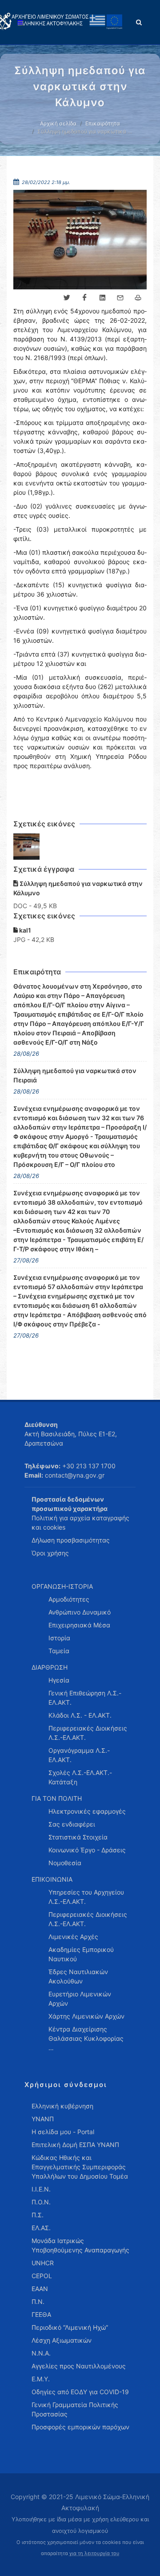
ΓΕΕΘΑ (41, 2314)
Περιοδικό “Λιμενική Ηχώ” (70, 2327)
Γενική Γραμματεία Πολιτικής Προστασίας (75, 2409)
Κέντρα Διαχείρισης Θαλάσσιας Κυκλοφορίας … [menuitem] (86, 2038)
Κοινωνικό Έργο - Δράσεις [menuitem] (87, 1850)
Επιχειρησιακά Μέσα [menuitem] (79, 1625)
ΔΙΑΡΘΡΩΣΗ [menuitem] (50, 1667)
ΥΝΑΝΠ (43, 2119)
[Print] (138, 298)
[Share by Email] (120, 298)
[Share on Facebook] (84, 298)
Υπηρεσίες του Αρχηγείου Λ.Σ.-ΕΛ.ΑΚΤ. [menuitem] (86, 1897)
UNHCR (43, 2263)
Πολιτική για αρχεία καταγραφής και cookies (80, 1522)
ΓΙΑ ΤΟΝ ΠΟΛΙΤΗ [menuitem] (57, 1798)
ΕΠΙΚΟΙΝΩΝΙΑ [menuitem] (52, 1879)
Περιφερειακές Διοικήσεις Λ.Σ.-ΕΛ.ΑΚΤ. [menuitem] (88, 1733)
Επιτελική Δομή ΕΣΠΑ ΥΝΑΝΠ (75, 2145)
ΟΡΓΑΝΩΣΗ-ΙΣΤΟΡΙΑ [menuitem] (62, 1586)
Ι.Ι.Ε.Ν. (41, 2189)
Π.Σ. (38, 2215)
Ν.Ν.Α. (41, 2353)
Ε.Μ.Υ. (41, 2379)
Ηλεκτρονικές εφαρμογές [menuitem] (87, 1811)
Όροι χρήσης (50, 1553)
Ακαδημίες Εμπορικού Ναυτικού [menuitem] (81, 1954)
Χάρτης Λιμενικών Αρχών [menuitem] (86, 2016)
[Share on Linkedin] (102, 298)
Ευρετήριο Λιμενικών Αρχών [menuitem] (80, 1999)
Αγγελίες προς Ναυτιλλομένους (79, 2366)
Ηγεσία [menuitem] (59, 1680)
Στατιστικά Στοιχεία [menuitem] (78, 1837)
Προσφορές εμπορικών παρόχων (80, 2427)
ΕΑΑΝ (40, 2289)
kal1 (24, 930)
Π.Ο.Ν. (41, 2202)
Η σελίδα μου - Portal (63, 2132)
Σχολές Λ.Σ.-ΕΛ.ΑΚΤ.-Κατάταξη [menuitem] (80, 1777)
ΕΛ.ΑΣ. (41, 2228)
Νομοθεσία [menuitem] (65, 1863)
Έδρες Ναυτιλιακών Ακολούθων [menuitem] (78, 1976)
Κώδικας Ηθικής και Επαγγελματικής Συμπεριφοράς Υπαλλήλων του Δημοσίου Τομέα (80, 2167)
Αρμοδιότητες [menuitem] (69, 1599)
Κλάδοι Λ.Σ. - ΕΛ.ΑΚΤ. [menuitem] (80, 1715)
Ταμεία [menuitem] (59, 1651)
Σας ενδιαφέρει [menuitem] (72, 1824)
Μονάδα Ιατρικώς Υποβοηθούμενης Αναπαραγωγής (80, 2245)
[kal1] (27, 847)
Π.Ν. (38, 2302)
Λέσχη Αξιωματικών (62, 2340)
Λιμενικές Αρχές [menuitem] (73, 1937)
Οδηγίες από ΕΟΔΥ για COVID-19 (80, 2392)
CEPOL (42, 2276)
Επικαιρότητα (103, 123)
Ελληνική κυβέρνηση (62, 2106)
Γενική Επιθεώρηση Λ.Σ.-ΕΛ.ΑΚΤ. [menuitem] (85, 1698)
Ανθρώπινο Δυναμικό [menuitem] (80, 1612)
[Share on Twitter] (67, 298)
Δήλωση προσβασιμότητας (71, 1540)
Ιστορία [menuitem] (59, 1638)
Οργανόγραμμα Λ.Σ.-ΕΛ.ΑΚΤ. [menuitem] (79, 1755)
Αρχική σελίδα (58, 123)
